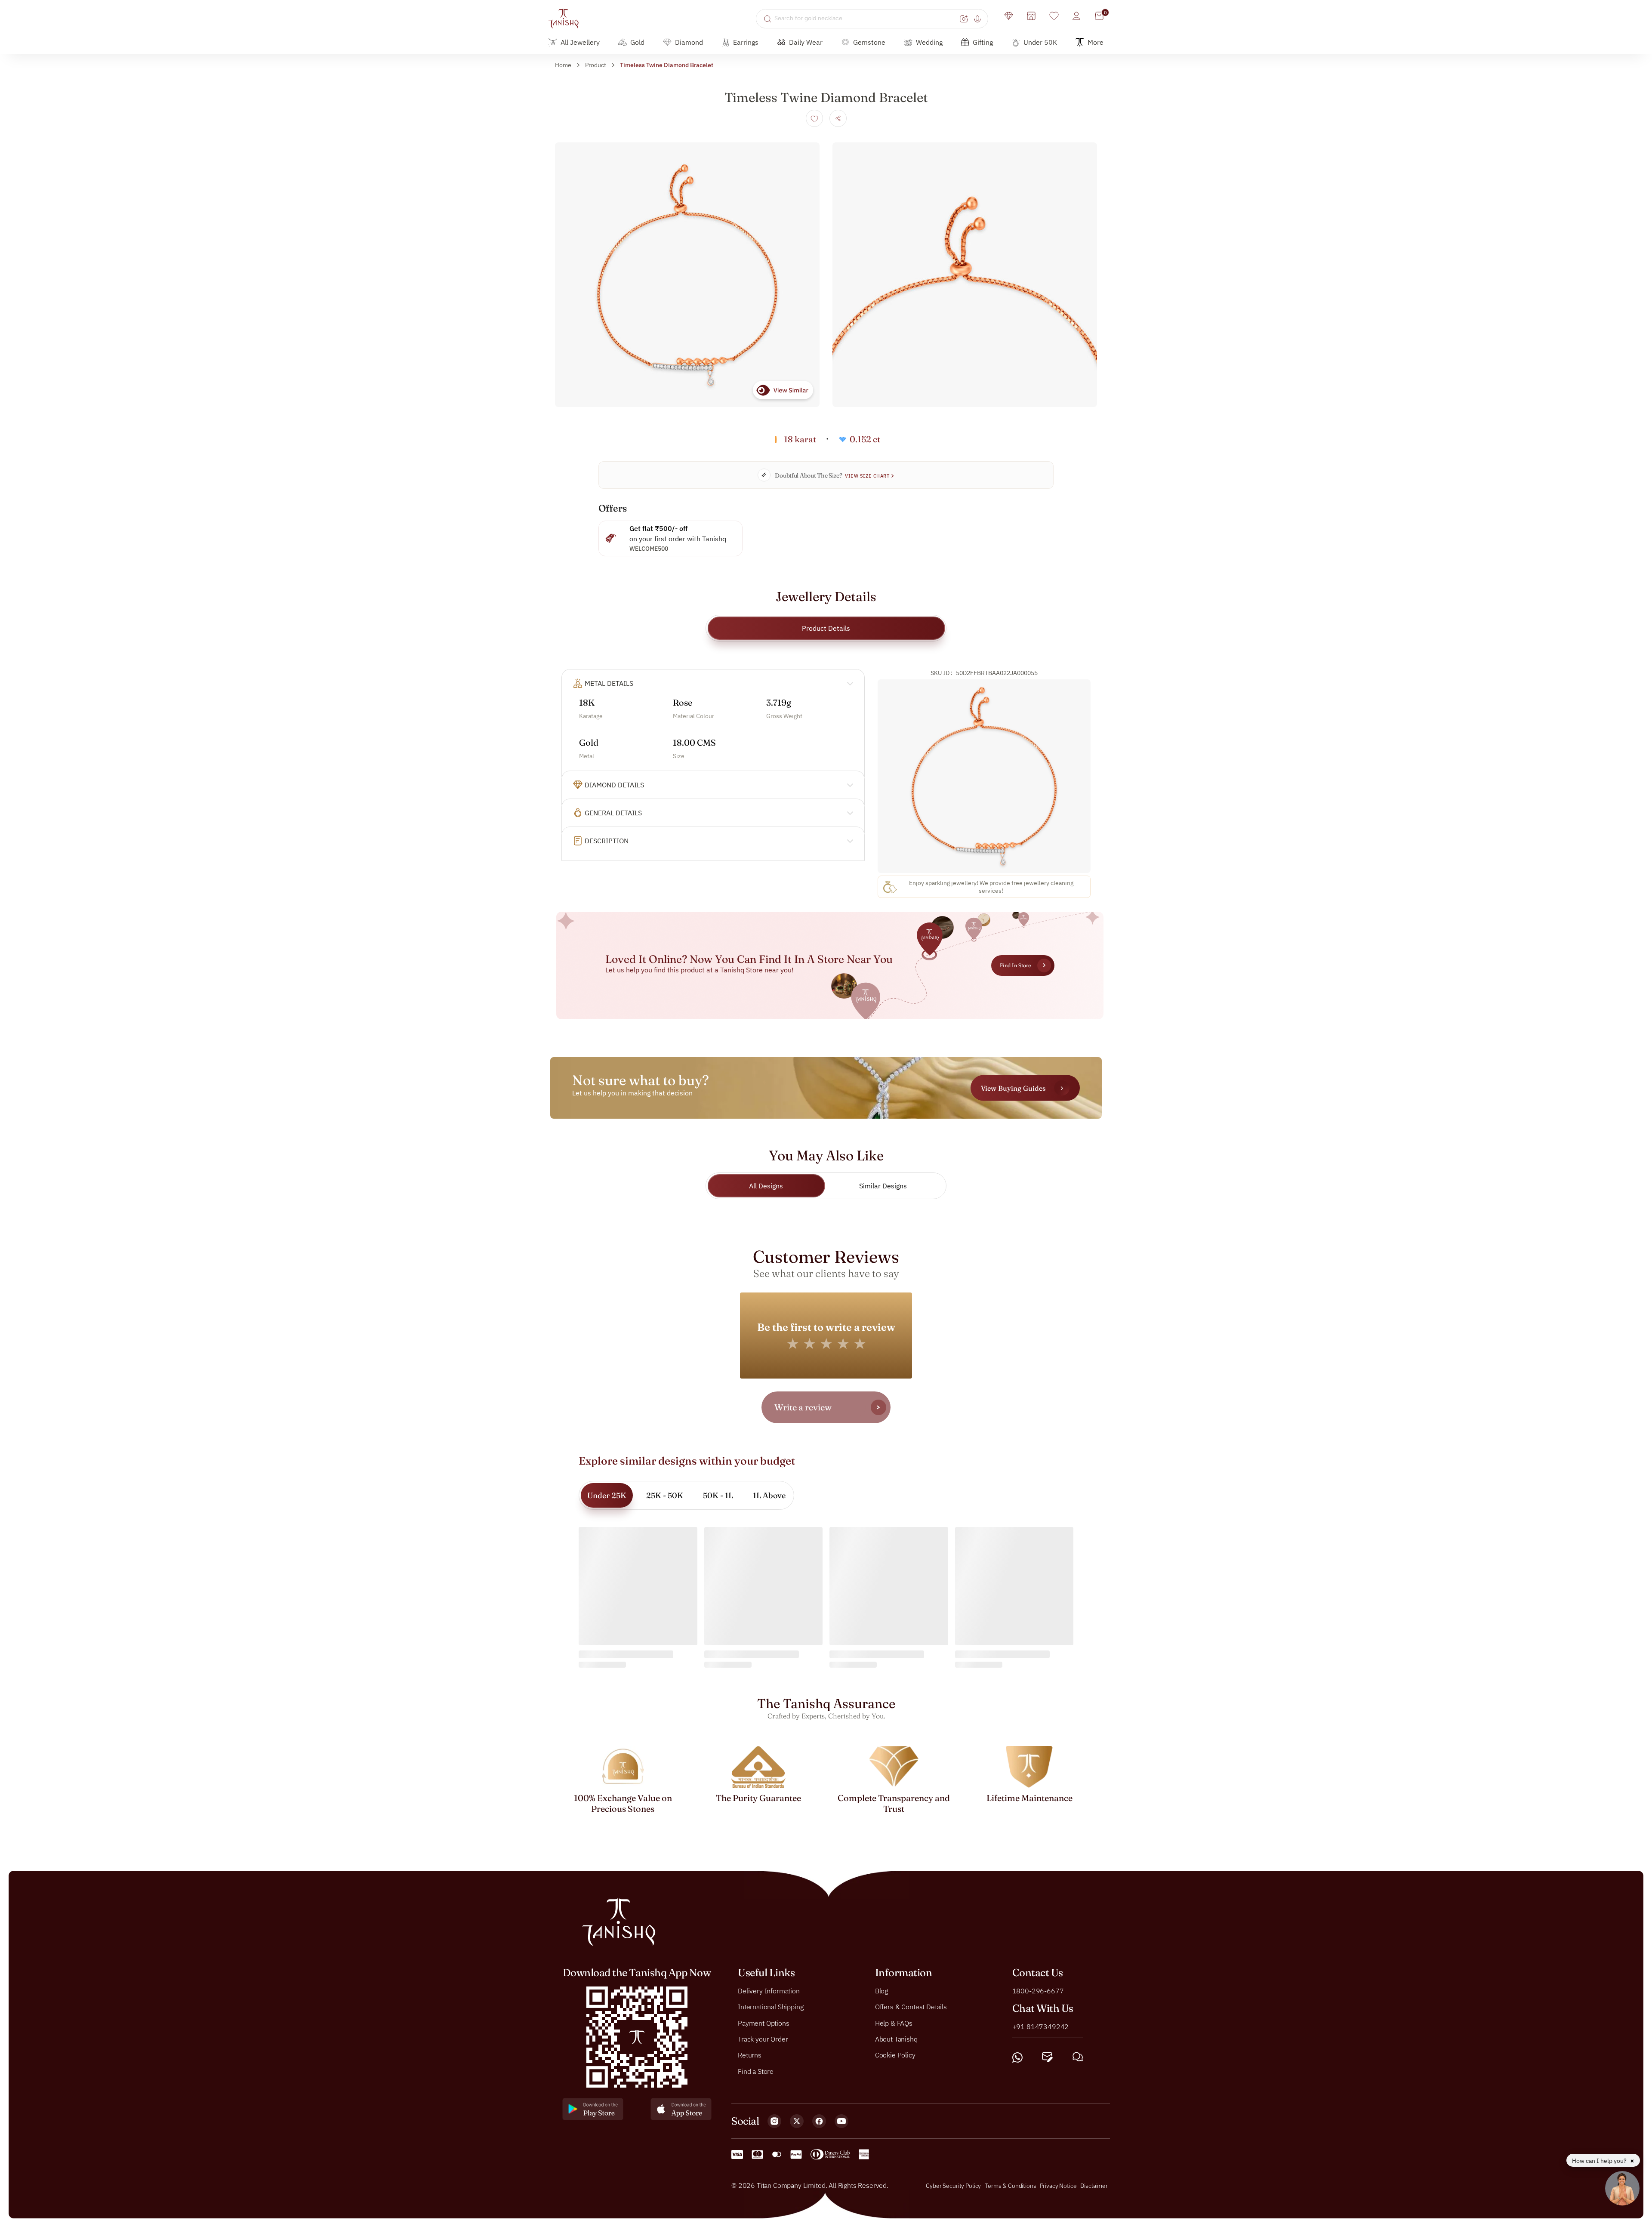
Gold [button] (637, 42)
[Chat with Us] (1078, 2057)
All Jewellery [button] (580, 42)
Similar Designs (883, 1186)
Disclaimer (1094, 2186)
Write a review (803, 1407)
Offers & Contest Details (911, 2007)
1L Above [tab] (769, 1495)
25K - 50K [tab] (665, 1495)
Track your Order (763, 2039)
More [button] (1096, 42)
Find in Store (1015, 965)
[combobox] (866, 19)
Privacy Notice (1058, 2186)
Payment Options (764, 2023)
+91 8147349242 (1041, 2027)
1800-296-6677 (1038, 1991)
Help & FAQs (894, 2023)
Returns (750, 2055)
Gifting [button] (983, 42)
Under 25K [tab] (607, 1495)
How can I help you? (1600, 2161)
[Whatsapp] (1017, 2057)
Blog (881, 1991)
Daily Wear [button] (806, 42)
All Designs (766, 1186)
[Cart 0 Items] (1099, 16)
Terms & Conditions (1011, 2186)
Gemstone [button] (869, 42)
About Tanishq (896, 2039)
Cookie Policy (895, 2055)
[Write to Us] (1047, 2057)
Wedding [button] (929, 42)
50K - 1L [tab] (718, 1495)
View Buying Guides (1013, 1088)
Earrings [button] (746, 42)
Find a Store (756, 2071)
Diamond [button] (689, 42)
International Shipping (771, 2007)
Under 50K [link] (1040, 42)
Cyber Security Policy (953, 2186)
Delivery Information (769, 1991)
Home (563, 65)
